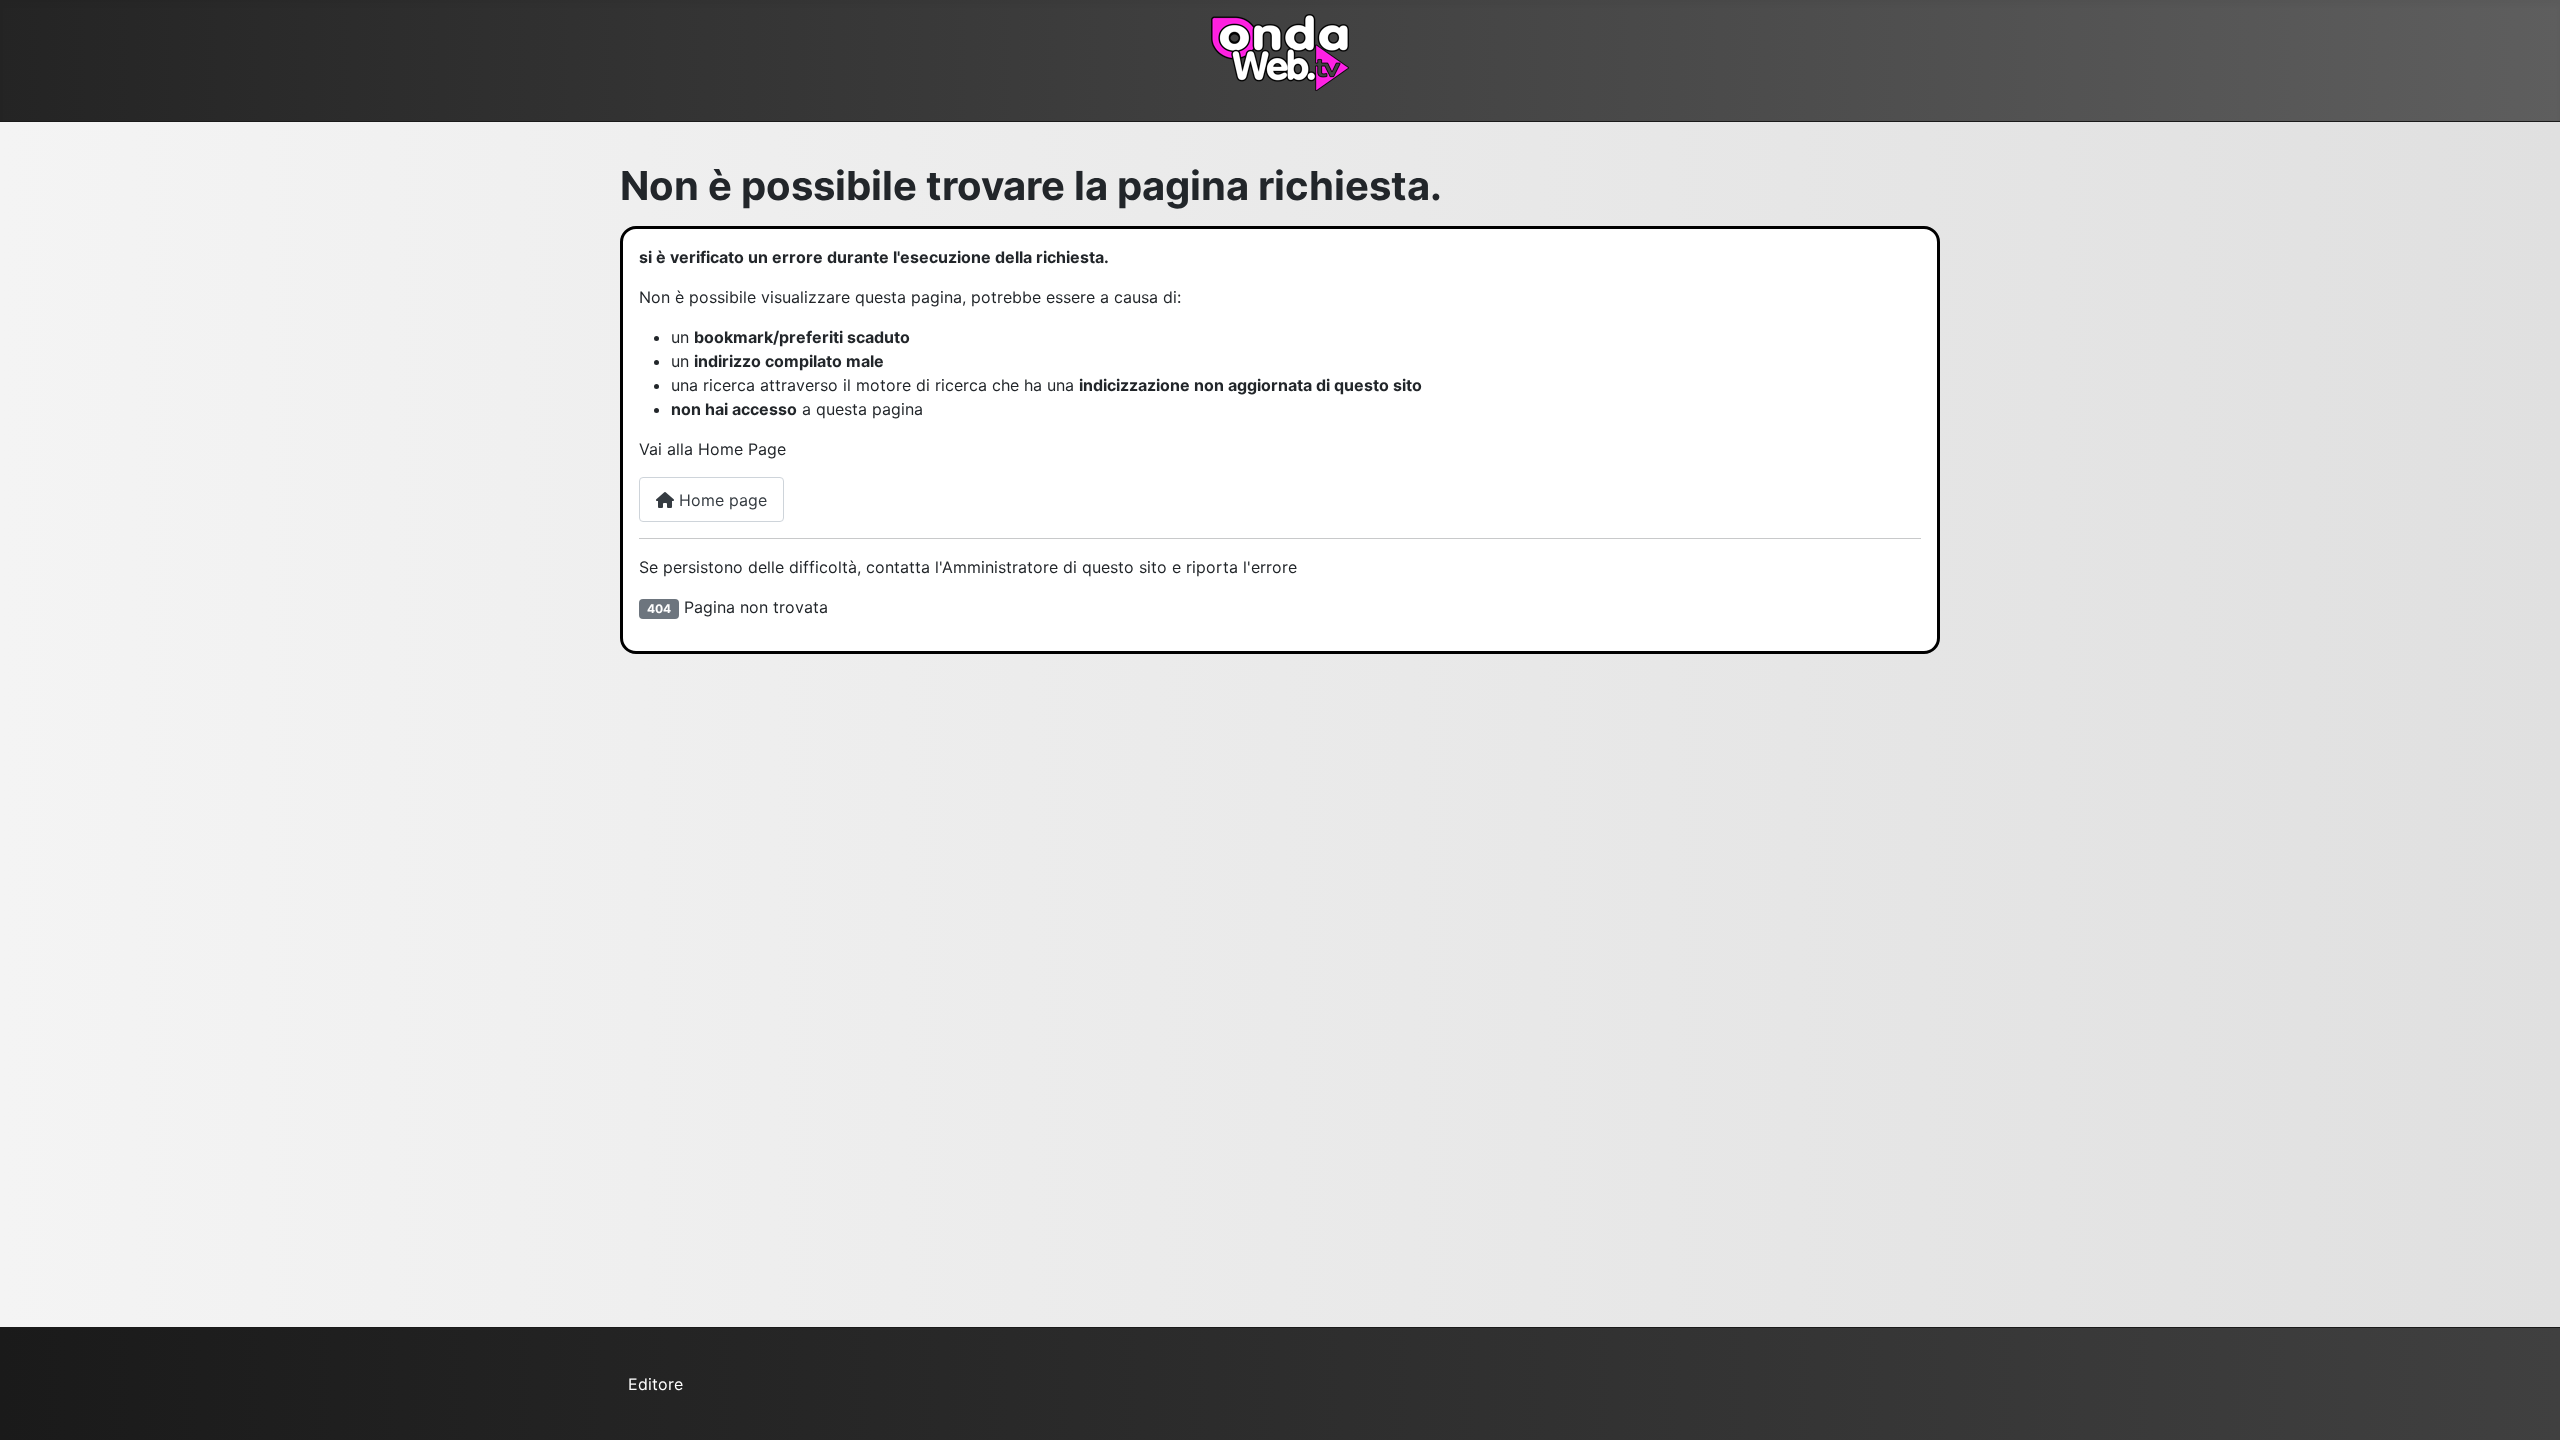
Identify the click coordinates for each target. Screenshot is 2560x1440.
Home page (720, 500)
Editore (655, 1384)
